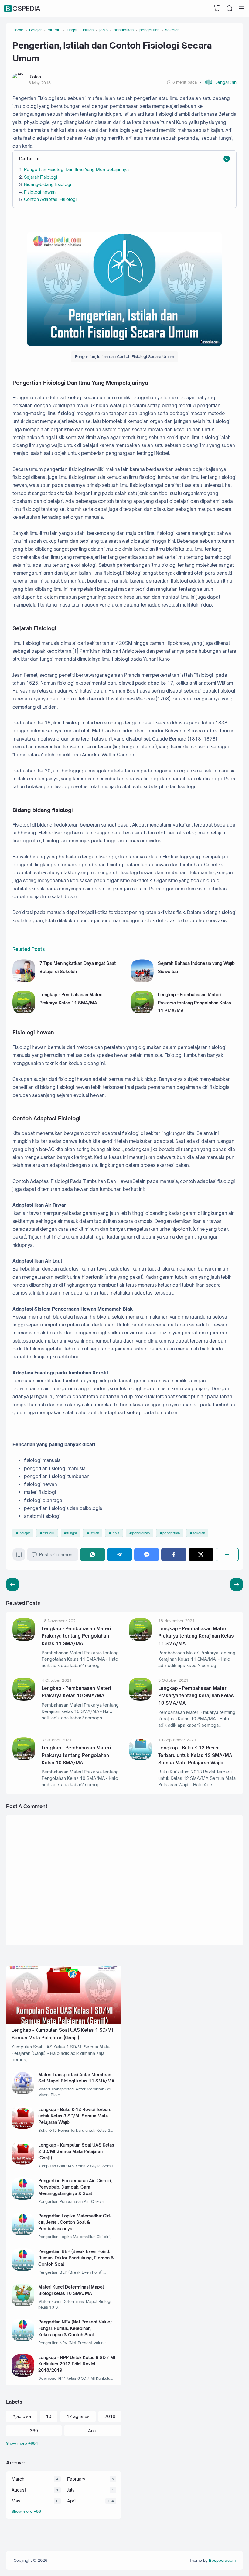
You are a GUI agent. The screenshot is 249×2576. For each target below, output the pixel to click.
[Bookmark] (19, 1556)
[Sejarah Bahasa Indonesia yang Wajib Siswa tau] (142, 980)
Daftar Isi (29, 159)
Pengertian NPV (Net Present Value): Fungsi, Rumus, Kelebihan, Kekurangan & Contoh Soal (75, 2328)
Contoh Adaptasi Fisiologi (50, 199)
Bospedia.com (222, 2560)
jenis (116, 1533)
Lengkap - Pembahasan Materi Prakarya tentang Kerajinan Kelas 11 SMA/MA (196, 1636)
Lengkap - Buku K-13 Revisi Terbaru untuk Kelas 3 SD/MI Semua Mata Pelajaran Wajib (75, 2116)
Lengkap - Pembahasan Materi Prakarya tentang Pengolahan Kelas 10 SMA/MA (76, 1755)
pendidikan (141, 1533)
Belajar (24, 1533)
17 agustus (78, 2416)
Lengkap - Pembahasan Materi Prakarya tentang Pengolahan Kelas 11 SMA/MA (194, 1003)
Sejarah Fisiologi (41, 177)
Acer (93, 2431)
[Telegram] (120, 1555)
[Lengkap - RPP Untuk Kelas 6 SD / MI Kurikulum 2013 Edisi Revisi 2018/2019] (23, 2375)
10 (49, 2416)
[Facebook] (174, 1555)
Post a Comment (56, 1555)
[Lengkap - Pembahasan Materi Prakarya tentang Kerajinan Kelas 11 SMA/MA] (140, 1639)
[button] (218, 82)
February (76, 2479)
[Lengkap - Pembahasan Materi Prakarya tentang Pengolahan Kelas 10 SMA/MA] (24, 1758)
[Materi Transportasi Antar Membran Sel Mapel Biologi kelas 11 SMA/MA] (23, 2092)
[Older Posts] (12, 1584)
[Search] (230, 9)
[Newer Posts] (237, 1584)
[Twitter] (201, 1555)
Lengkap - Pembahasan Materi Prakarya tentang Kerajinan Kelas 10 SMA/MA (196, 1696)
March (18, 2479)
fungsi (72, 1533)
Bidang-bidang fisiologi (48, 184)
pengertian (171, 1533)
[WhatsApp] (93, 1555)
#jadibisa (22, 2416)
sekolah (199, 1533)
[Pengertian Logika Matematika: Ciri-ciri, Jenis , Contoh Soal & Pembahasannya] (23, 2234)
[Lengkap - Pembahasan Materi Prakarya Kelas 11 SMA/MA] (24, 1012)
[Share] (227, 1555)
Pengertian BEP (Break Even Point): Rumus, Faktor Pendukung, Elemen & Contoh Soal (76, 2258)
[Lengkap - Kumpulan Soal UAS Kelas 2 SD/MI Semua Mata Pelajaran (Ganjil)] (23, 2163)
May (16, 2501)
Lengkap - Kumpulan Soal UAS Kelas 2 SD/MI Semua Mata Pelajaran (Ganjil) (76, 2151)
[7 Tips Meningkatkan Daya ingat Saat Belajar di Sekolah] (24, 980)
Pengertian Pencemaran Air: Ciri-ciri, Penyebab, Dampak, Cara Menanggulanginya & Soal (75, 2187)
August (19, 2490)
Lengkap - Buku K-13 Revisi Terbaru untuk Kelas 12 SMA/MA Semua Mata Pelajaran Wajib (195, 1755)
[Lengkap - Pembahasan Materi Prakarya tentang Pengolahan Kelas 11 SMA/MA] (142, 1012)
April (72, 2501)
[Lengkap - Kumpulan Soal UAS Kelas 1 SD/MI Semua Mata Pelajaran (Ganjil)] (64, 2022)
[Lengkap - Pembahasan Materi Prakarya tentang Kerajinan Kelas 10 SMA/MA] (140, 1699)
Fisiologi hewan (40, 192)
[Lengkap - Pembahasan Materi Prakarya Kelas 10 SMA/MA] (24, 1699)
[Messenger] (147, 1555)
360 (34, 2431)
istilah (94, 1533)
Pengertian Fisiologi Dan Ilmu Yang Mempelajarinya (76, 169)
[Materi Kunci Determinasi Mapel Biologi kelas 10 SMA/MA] (23, 2305)
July (71, 2490)
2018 (110, 2416)
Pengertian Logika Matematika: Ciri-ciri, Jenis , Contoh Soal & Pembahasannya (75, 2222)
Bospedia (23, 9)
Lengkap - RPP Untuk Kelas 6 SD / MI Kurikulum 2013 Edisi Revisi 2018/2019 (77, 2364)
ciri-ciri (49, 1533)
